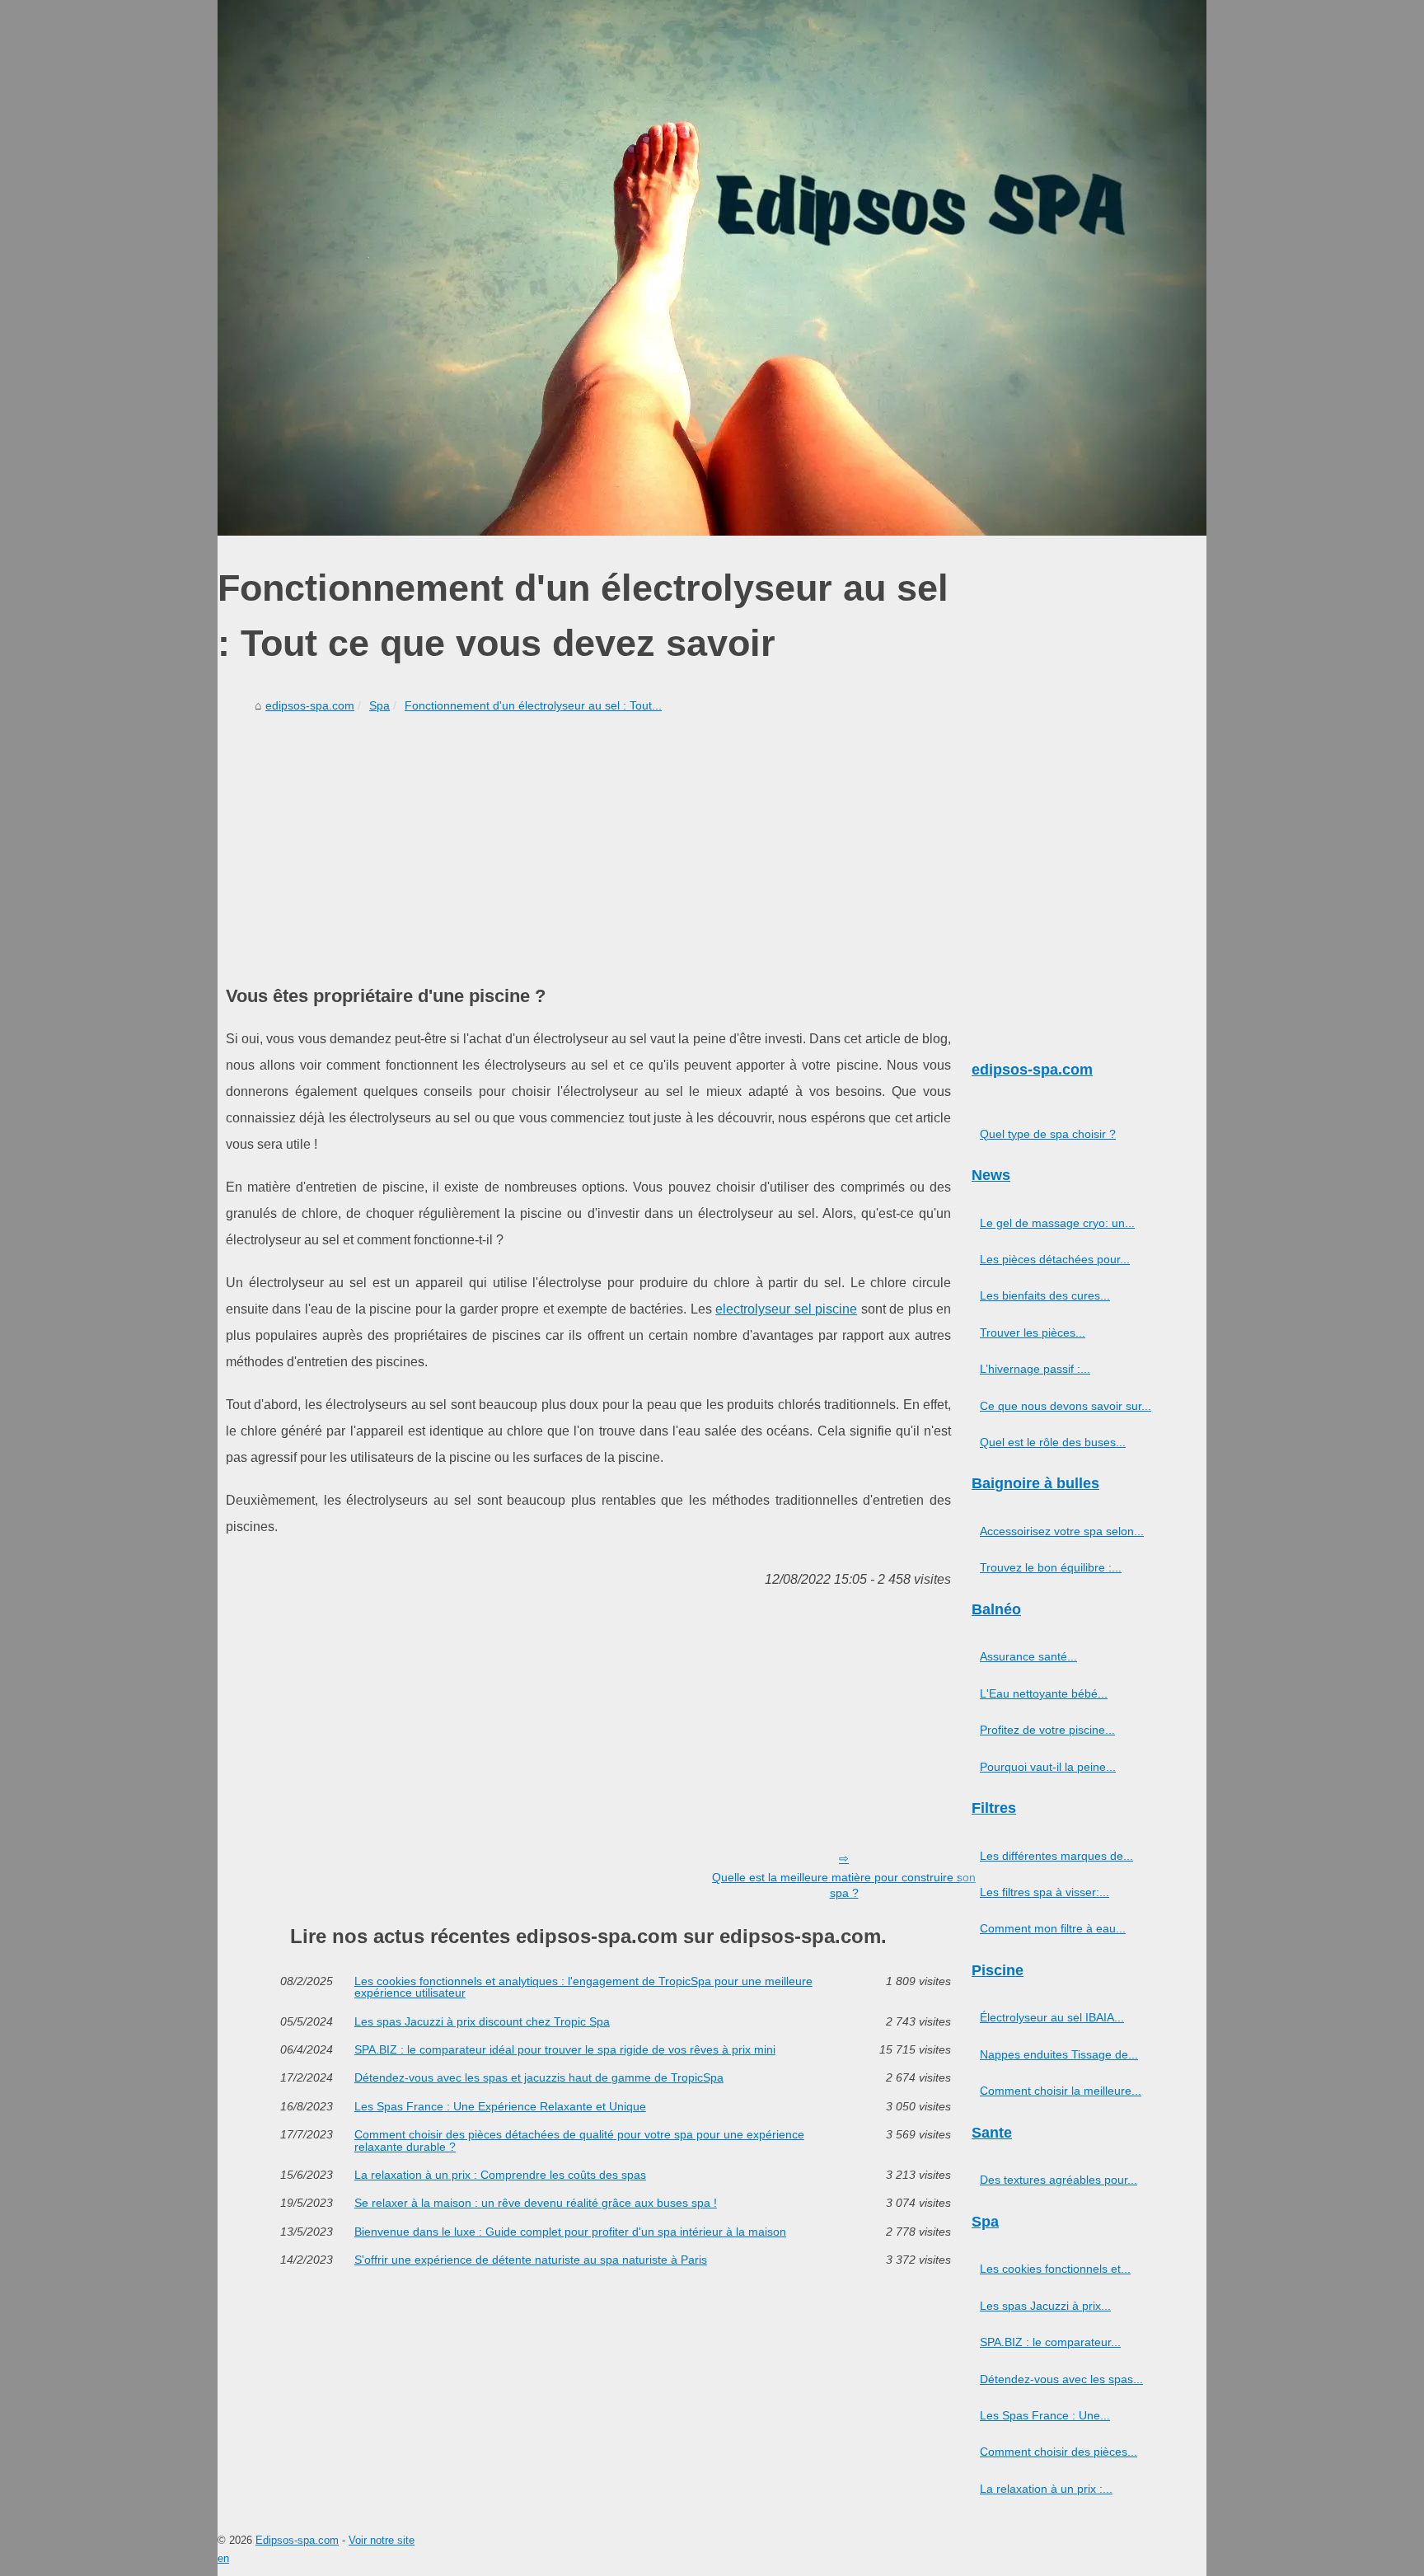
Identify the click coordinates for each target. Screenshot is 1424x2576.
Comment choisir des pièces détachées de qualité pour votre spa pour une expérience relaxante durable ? (579, 2140)
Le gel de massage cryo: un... (1057, 1223)
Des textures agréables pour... (1059, 2180)
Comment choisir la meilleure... (1061, 2091)
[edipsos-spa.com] (712, 268)
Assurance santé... (1028, 1656)
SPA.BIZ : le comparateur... (1050, 2342)
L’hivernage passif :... (1035, 1369)
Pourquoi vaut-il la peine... (1048, 1767)
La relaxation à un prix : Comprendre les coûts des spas (500, 2175)
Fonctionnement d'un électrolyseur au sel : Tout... (533, 705)
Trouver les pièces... (1033, 1332)
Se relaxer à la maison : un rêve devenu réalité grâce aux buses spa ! (536, 2203)
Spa (379, 705)
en (223, 2558)
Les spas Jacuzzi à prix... (1045, 2306)
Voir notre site (382, 2540)
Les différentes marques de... (1056, 1856)
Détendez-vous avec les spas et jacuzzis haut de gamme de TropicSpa (539, 2077)
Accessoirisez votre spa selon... (1062, 1531)
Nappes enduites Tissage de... (1059, 2054)
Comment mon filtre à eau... (1053, 1928)
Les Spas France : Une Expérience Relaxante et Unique (500, 2106)
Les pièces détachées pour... (1055, 1259)
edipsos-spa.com (310, 705)
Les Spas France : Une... (1045, 2415)
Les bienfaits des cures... (1045, 1295)
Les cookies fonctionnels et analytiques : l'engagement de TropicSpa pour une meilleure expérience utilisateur (583, 1987)
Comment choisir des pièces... (1059, 2452)
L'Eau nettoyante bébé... (1044, 1693)
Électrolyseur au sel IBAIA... (1052, 2017)
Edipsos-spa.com (297, 2540)
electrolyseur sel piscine (786, 1309)
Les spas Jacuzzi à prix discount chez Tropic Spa (482, 2021)
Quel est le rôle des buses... (1053, 1442)
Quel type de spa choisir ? (1048, 1134)
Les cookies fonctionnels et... (1055, 2269)
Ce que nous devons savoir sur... (1066, 1406)
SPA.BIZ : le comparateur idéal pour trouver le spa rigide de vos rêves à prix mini (565, 2049)
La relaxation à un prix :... (1046, 2489)
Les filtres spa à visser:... (1045, 1892)
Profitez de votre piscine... (1047, 1730)
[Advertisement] (588, 843)
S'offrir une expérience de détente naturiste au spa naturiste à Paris (531, 2260)
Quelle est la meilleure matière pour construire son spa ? (844, 1885)
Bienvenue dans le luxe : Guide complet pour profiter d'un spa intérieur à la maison (570, 2232)
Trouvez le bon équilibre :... (1051, 1567)
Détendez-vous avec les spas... (1061, 2379)
